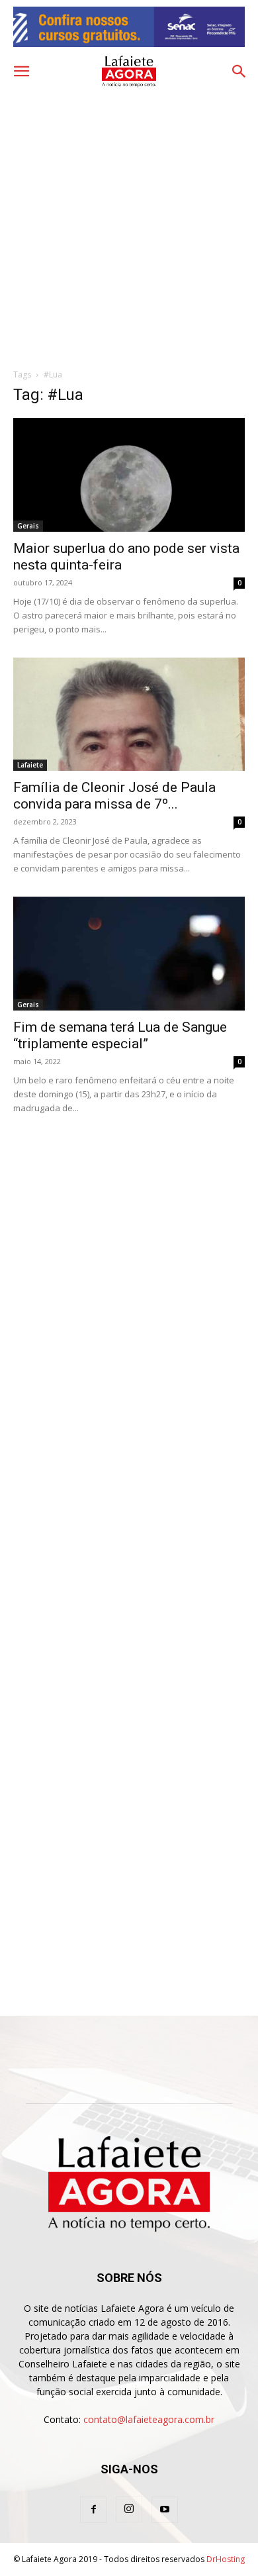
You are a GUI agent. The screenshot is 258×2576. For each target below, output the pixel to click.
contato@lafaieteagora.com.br (149, 2419)
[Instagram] (129, 2509)
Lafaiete (30, 765)
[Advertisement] (129, 225)
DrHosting (226, 2559)
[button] (21, 72)
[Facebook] (93, 2510)
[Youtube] (165, 2510)
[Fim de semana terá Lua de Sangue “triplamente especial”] (129, 953)
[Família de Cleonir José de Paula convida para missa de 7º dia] (129, 714)
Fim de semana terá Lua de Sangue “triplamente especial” (120, 1035)
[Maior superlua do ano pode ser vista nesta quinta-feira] (129, 474)
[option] (129, 27)
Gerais (28, 526)
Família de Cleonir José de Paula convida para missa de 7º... (114, 796)
